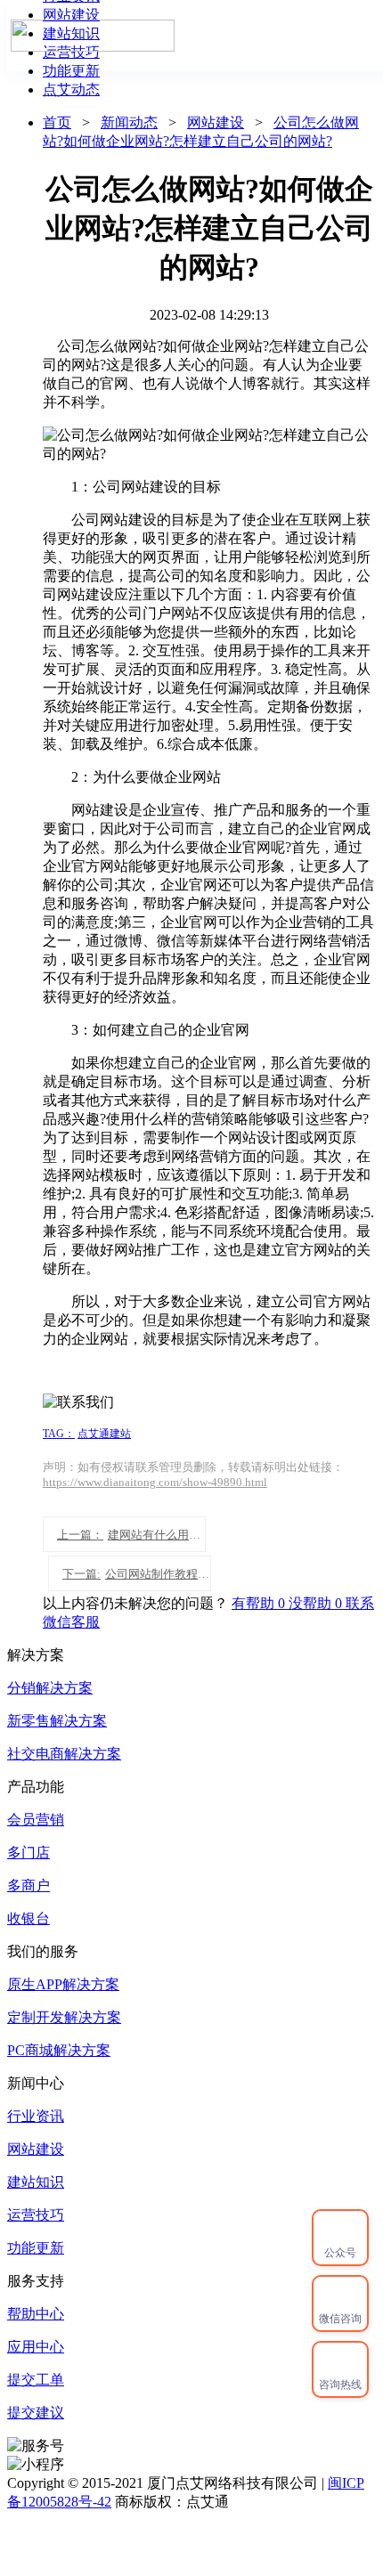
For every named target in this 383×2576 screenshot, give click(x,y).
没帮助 (317, 1603)
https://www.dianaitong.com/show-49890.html (155, 1482)
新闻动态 (129, 122)
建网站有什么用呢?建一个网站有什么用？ (131, 1535)
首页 (346, 35)
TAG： (59, 1434)
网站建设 (216, 122)
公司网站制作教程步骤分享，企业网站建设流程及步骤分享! (137, 1574)
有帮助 (260, 1603)
